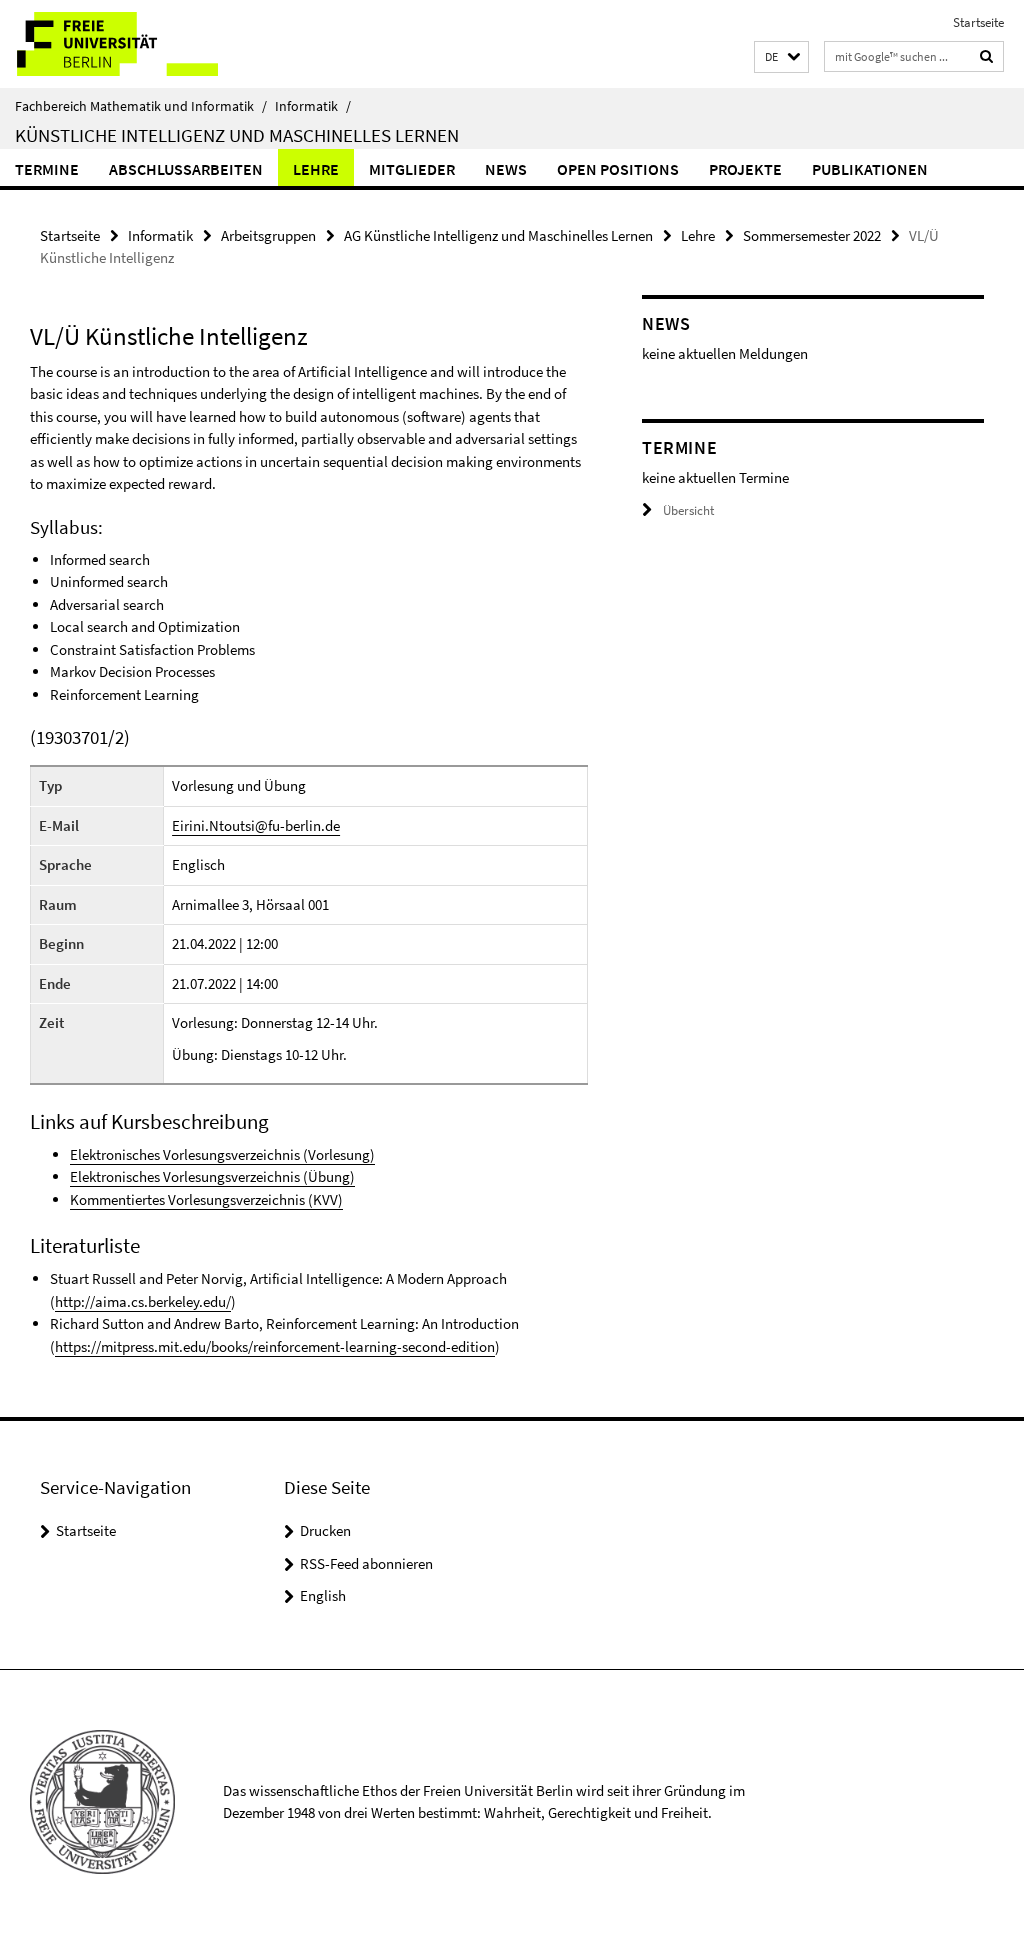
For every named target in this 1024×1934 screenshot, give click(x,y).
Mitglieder (412, 169)
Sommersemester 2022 (812, 235)
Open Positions (618, 169)
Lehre (316, 169)
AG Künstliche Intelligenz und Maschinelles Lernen (498, 235)
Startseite (978, 22)
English (323, 1595)
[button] (781, 57)
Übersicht (688, 510)
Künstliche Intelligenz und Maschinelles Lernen (237, 135)
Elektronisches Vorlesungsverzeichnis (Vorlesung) (222, 1154)
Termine (47, 169)
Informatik (313, 106)
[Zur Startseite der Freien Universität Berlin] (132, 44)
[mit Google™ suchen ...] (987, 56)
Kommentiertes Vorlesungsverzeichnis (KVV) (206, 1199)
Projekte (745, 169)
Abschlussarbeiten (186, 169)
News (506, 169)
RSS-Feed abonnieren (366, 1563)
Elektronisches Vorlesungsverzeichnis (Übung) (212, 1176)
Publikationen (870, 169)
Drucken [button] (325, 1530)
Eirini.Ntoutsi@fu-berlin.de (256, 825)
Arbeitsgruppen (268, 235)
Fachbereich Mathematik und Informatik (141, 106)
